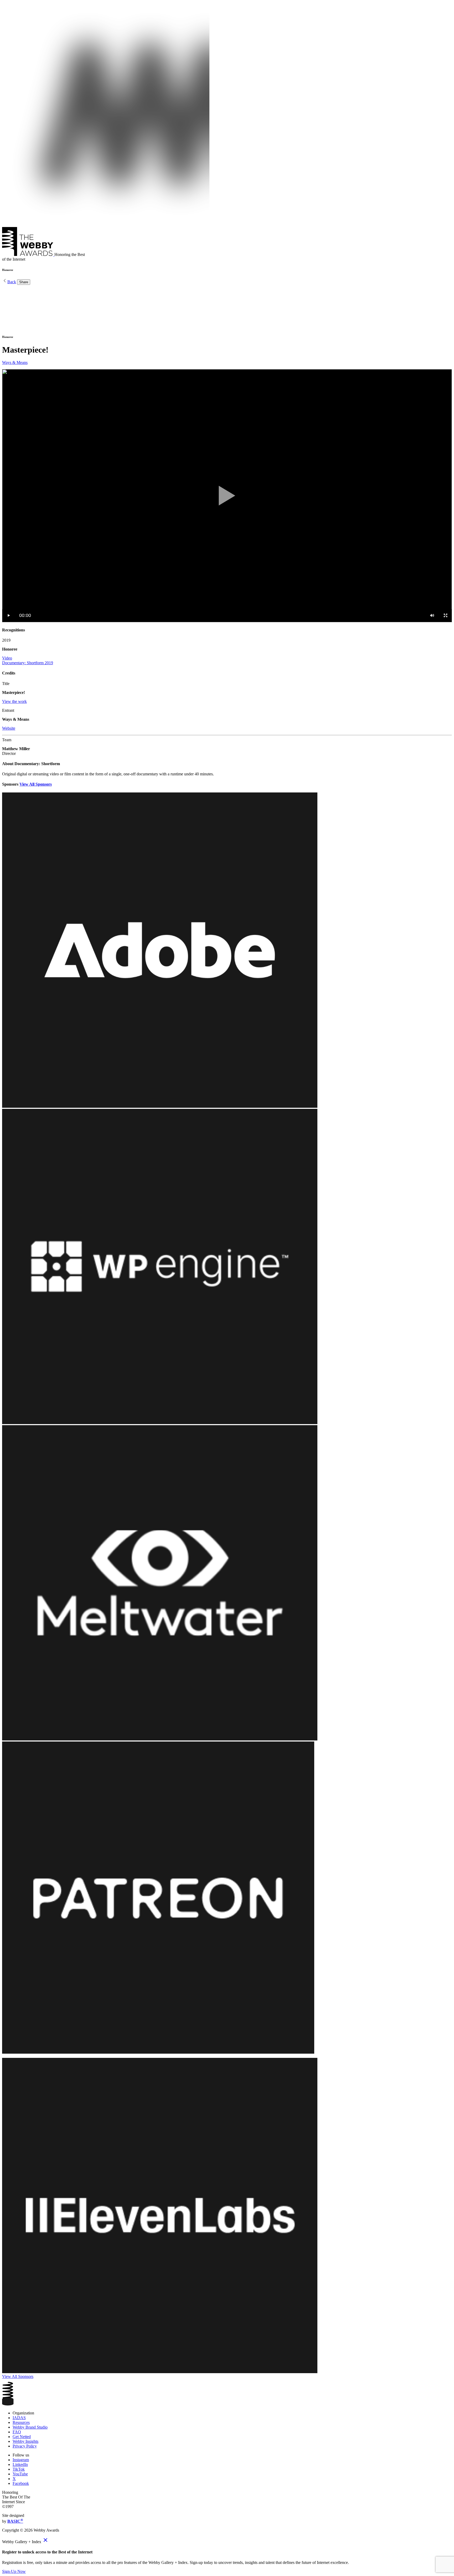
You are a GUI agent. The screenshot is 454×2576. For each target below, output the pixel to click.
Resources (21, 2422)
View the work (14, 701)
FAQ (17, 2432)
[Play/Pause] (9, 615)
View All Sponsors (36, 784)
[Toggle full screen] (445, 615)
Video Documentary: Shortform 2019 (28, 660)
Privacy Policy (25, 2446)
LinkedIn (20, 2464)
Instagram (21, 2460)
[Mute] (432, 615)
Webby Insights (25, 2441)
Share (24, 282)
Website (9, 728)
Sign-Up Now (14, 2571)
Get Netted (22, 2437)
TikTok (19, 2469)
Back (12, 282)
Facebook (21, 2483)
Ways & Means (15, 362)
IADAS (19, 2418)
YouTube (20, 2474)
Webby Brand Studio (30, 2427)
